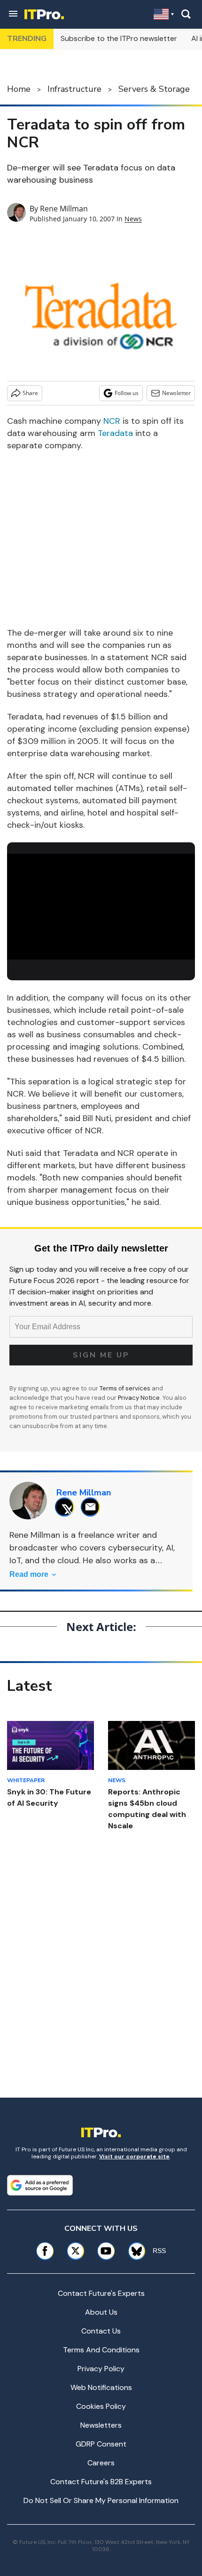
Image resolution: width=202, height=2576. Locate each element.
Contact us (101, 2331)
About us (101, 2312)
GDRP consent (101, 2444)
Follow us (127, 393)
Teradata (115, 433)
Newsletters (101, 2425)
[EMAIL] (93, 1507)
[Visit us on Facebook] (45, 2251)
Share (30, 393)
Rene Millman (64, 209)
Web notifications (101, 2387)
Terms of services (126, 1388)
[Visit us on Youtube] (106, 2251)
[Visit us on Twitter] (75, 2251)
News (133, 219)
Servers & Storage (154, 89)
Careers (101, 2463)
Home (19, 89)
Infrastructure (74, 89)
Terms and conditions (101, 2350)
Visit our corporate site (134, 2156)
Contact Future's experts (101, 2293)
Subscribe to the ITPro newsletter (119, 38)
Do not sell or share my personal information (101, 2500)
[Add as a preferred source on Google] (40, 2185)
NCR (112, 421)
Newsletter (176, 393)
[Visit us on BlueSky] (133, 2251)
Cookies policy (101, 2406)
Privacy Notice (139, 1398)
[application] (101, 907)
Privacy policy (101, 2369)
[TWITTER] (67, 1507)
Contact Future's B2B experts (101, 2482)
